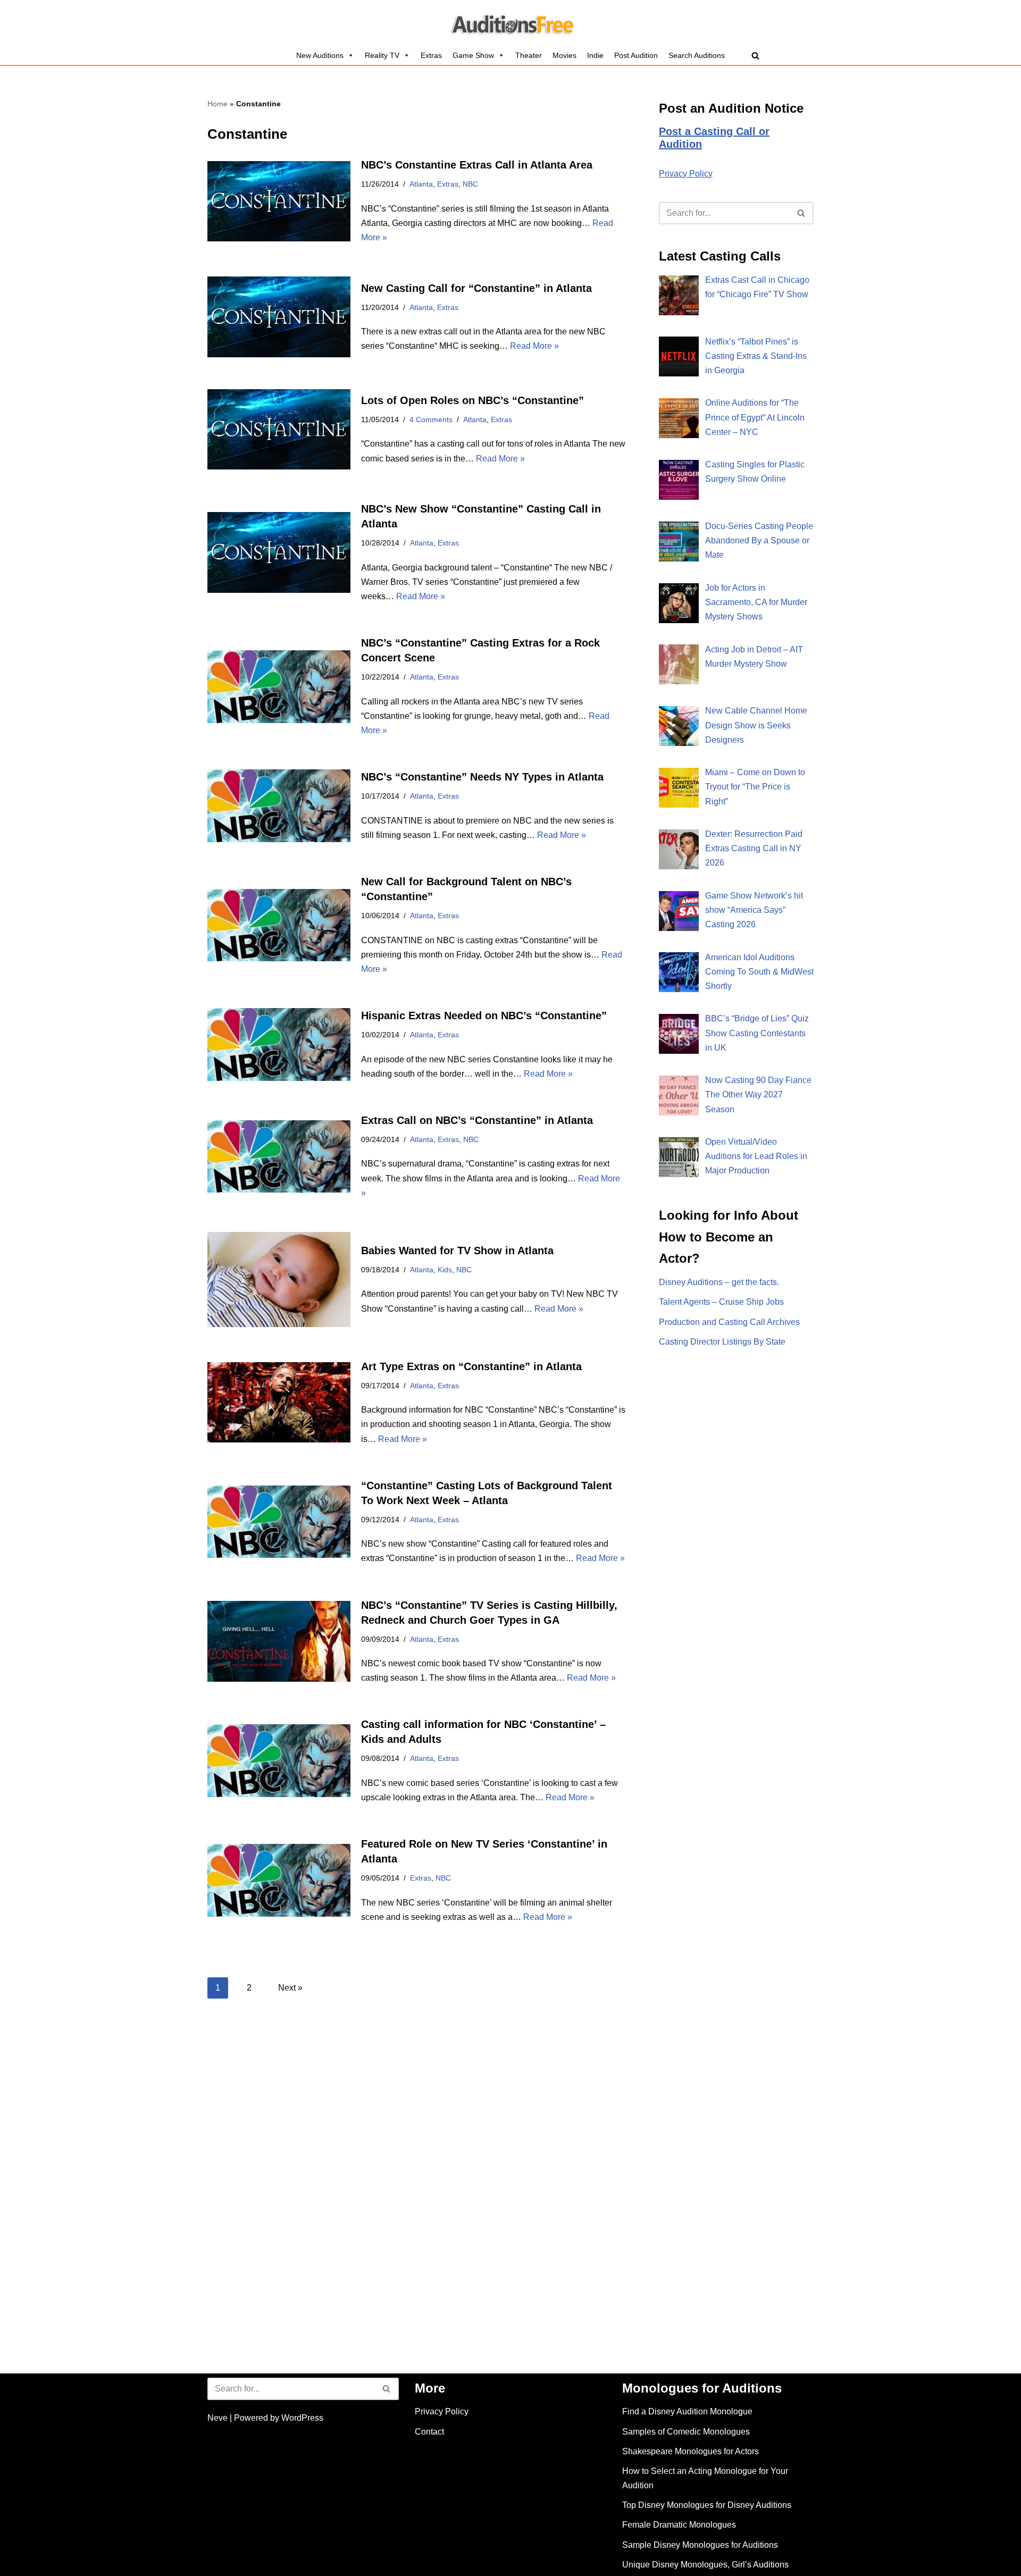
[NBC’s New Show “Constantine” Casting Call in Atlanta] (279, 552)
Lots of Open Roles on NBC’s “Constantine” (472, 400)
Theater (529, 55)
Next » (290, 1988)
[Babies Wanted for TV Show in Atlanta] (279, 1279)
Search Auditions (697, 55)
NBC (470, 184)
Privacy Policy (686, 174)
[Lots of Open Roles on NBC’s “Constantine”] (279, 429)
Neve (217, 2418)
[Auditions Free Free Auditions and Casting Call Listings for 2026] (511, 23)
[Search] (755, 56)
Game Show (473, 55)
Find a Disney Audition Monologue (687, 2411)
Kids (445, 1270)
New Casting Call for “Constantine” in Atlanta (476, 288)
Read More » (534, 346)
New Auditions (320, 55)
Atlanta (421, 184)
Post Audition (636, 55)
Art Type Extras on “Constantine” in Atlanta (471, 1366)
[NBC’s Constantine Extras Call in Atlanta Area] (279, 201)
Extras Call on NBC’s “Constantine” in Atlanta (477, 1120)
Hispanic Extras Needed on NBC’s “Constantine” (484, 1016)
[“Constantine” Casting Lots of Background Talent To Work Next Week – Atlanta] (279, 1522)
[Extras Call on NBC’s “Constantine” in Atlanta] (279, 1157)
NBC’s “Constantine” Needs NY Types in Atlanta (482, 777)
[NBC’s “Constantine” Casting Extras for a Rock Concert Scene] (279, 687)
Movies (564, 55)
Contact (429, 2432)
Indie (595, 55)
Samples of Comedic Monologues (686, 2432)
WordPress (302, 2418)
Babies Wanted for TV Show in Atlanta (457, 1251)
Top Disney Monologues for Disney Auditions (707, 2505)
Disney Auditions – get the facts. (719, 1282)
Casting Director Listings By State (722, 1342)
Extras (431, 55)
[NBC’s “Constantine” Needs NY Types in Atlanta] (279, 806)
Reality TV (382, 55)
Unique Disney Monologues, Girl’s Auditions (705, 2565)
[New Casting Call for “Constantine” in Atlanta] (279, 317)
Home (217, 104)
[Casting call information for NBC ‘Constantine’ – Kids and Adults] (279, 1761)
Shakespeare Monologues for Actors (691, 2451)
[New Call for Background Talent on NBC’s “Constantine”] (279, 925)
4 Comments (431, 419)
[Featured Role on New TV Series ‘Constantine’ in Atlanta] (279, 1880)
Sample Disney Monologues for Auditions (700, 2545)
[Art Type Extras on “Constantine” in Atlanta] (279, 1402)
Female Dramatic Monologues (679, 2525)
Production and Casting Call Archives (729, 1322)
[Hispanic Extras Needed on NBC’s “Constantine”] (279, 1044)
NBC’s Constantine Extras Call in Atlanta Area (477, 165)
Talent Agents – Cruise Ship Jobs (721, 1302)
